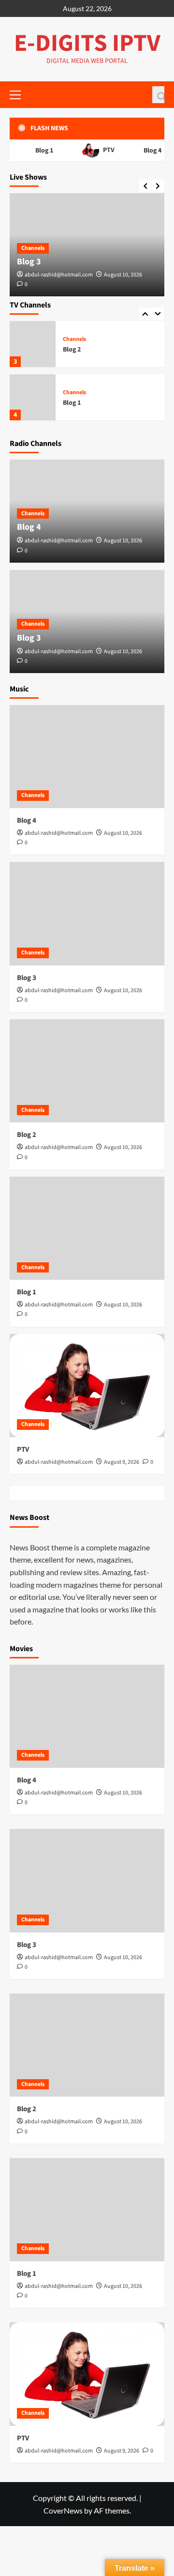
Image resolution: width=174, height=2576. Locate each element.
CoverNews (63, 2510)
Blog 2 (72, 350)
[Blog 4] (87, 757)
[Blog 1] (33, 397)
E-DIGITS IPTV (87, 43)
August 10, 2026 (123, 275)
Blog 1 (41, 151)
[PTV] (87, 1386)
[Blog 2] (33, 344)
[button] (158, 95)
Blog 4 (150, 151)
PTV (105, 150)
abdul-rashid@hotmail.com (59, 275)
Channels (33, 248)
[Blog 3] (87, 913)
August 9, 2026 (122, 1462)
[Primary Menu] (19, 93)
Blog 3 (29, 262)
